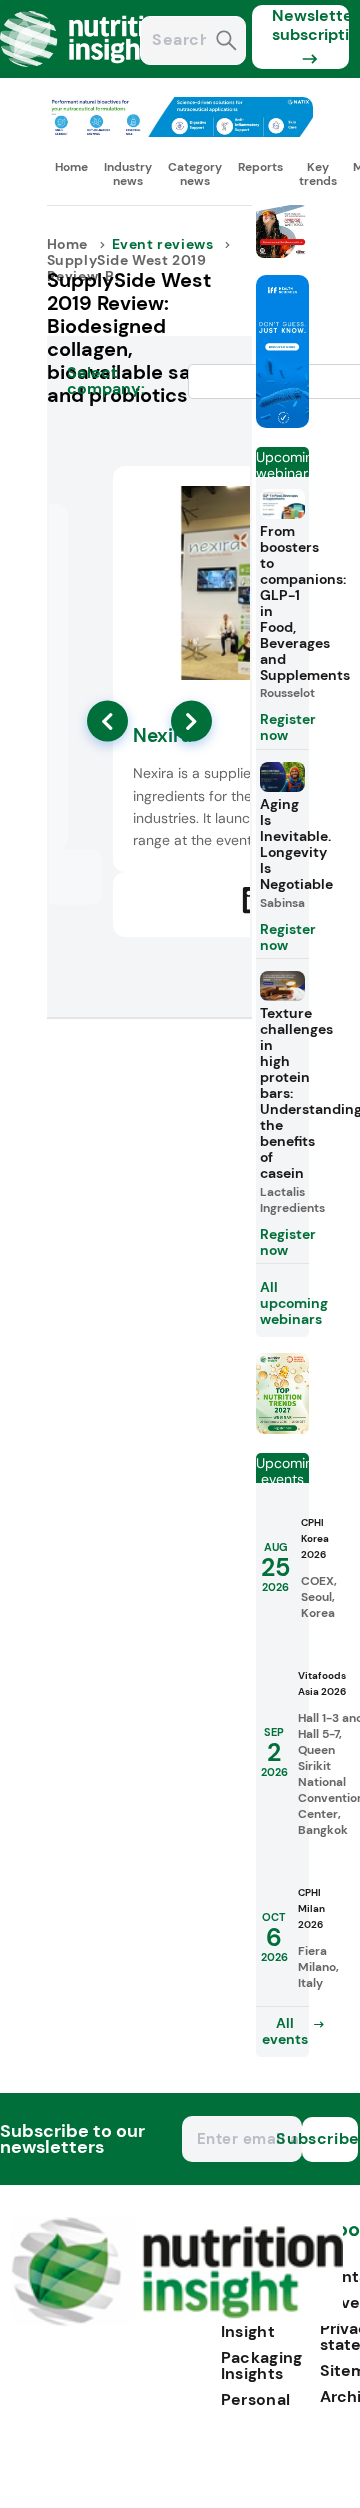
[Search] (226, 42)
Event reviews (163, 244)
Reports (260, 167)
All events (285, 2031)
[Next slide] (191, 721)
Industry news (128, 174)
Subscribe (330, 2138)
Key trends (318, 174)
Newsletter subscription (310, 25)
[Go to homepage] (177, 2320)
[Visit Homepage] (88, 72)
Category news (195, 174)
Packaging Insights (262, 2365)
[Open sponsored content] (180, 131)
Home (71, 167)
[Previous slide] (107, 721)
